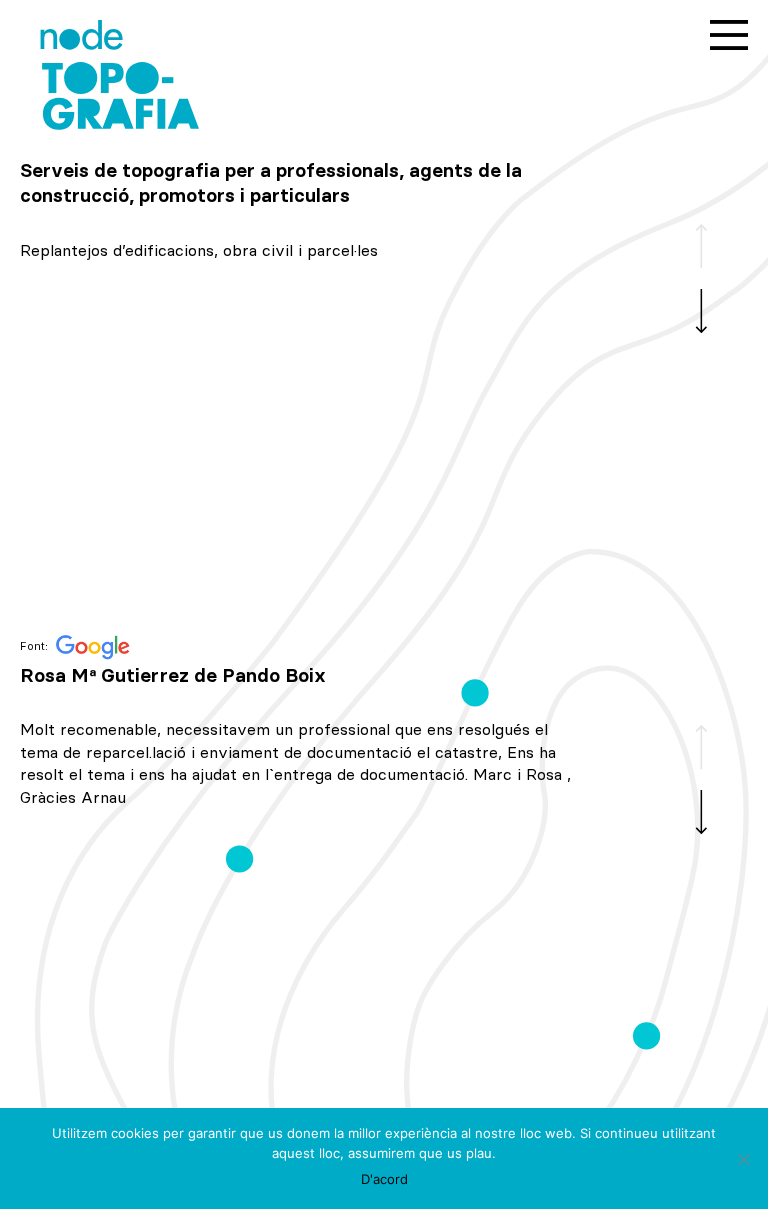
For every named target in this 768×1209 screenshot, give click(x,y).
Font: (35, 646)
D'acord (384, 1179)
